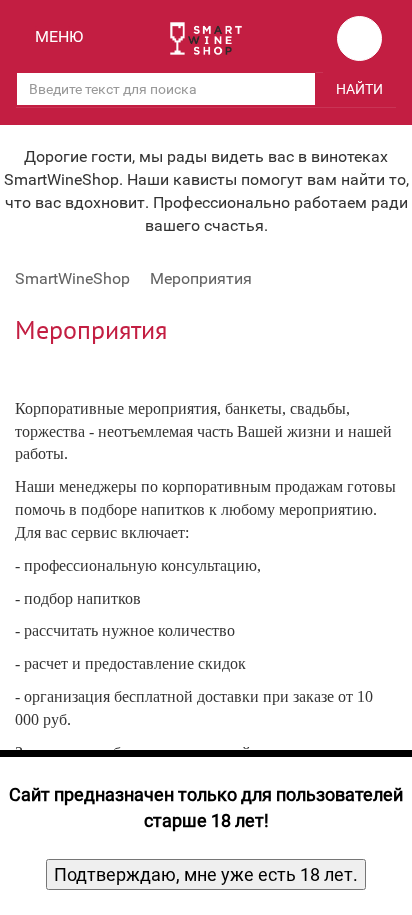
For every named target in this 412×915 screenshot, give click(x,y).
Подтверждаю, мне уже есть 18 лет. (206, 874)
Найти (359, 89)
